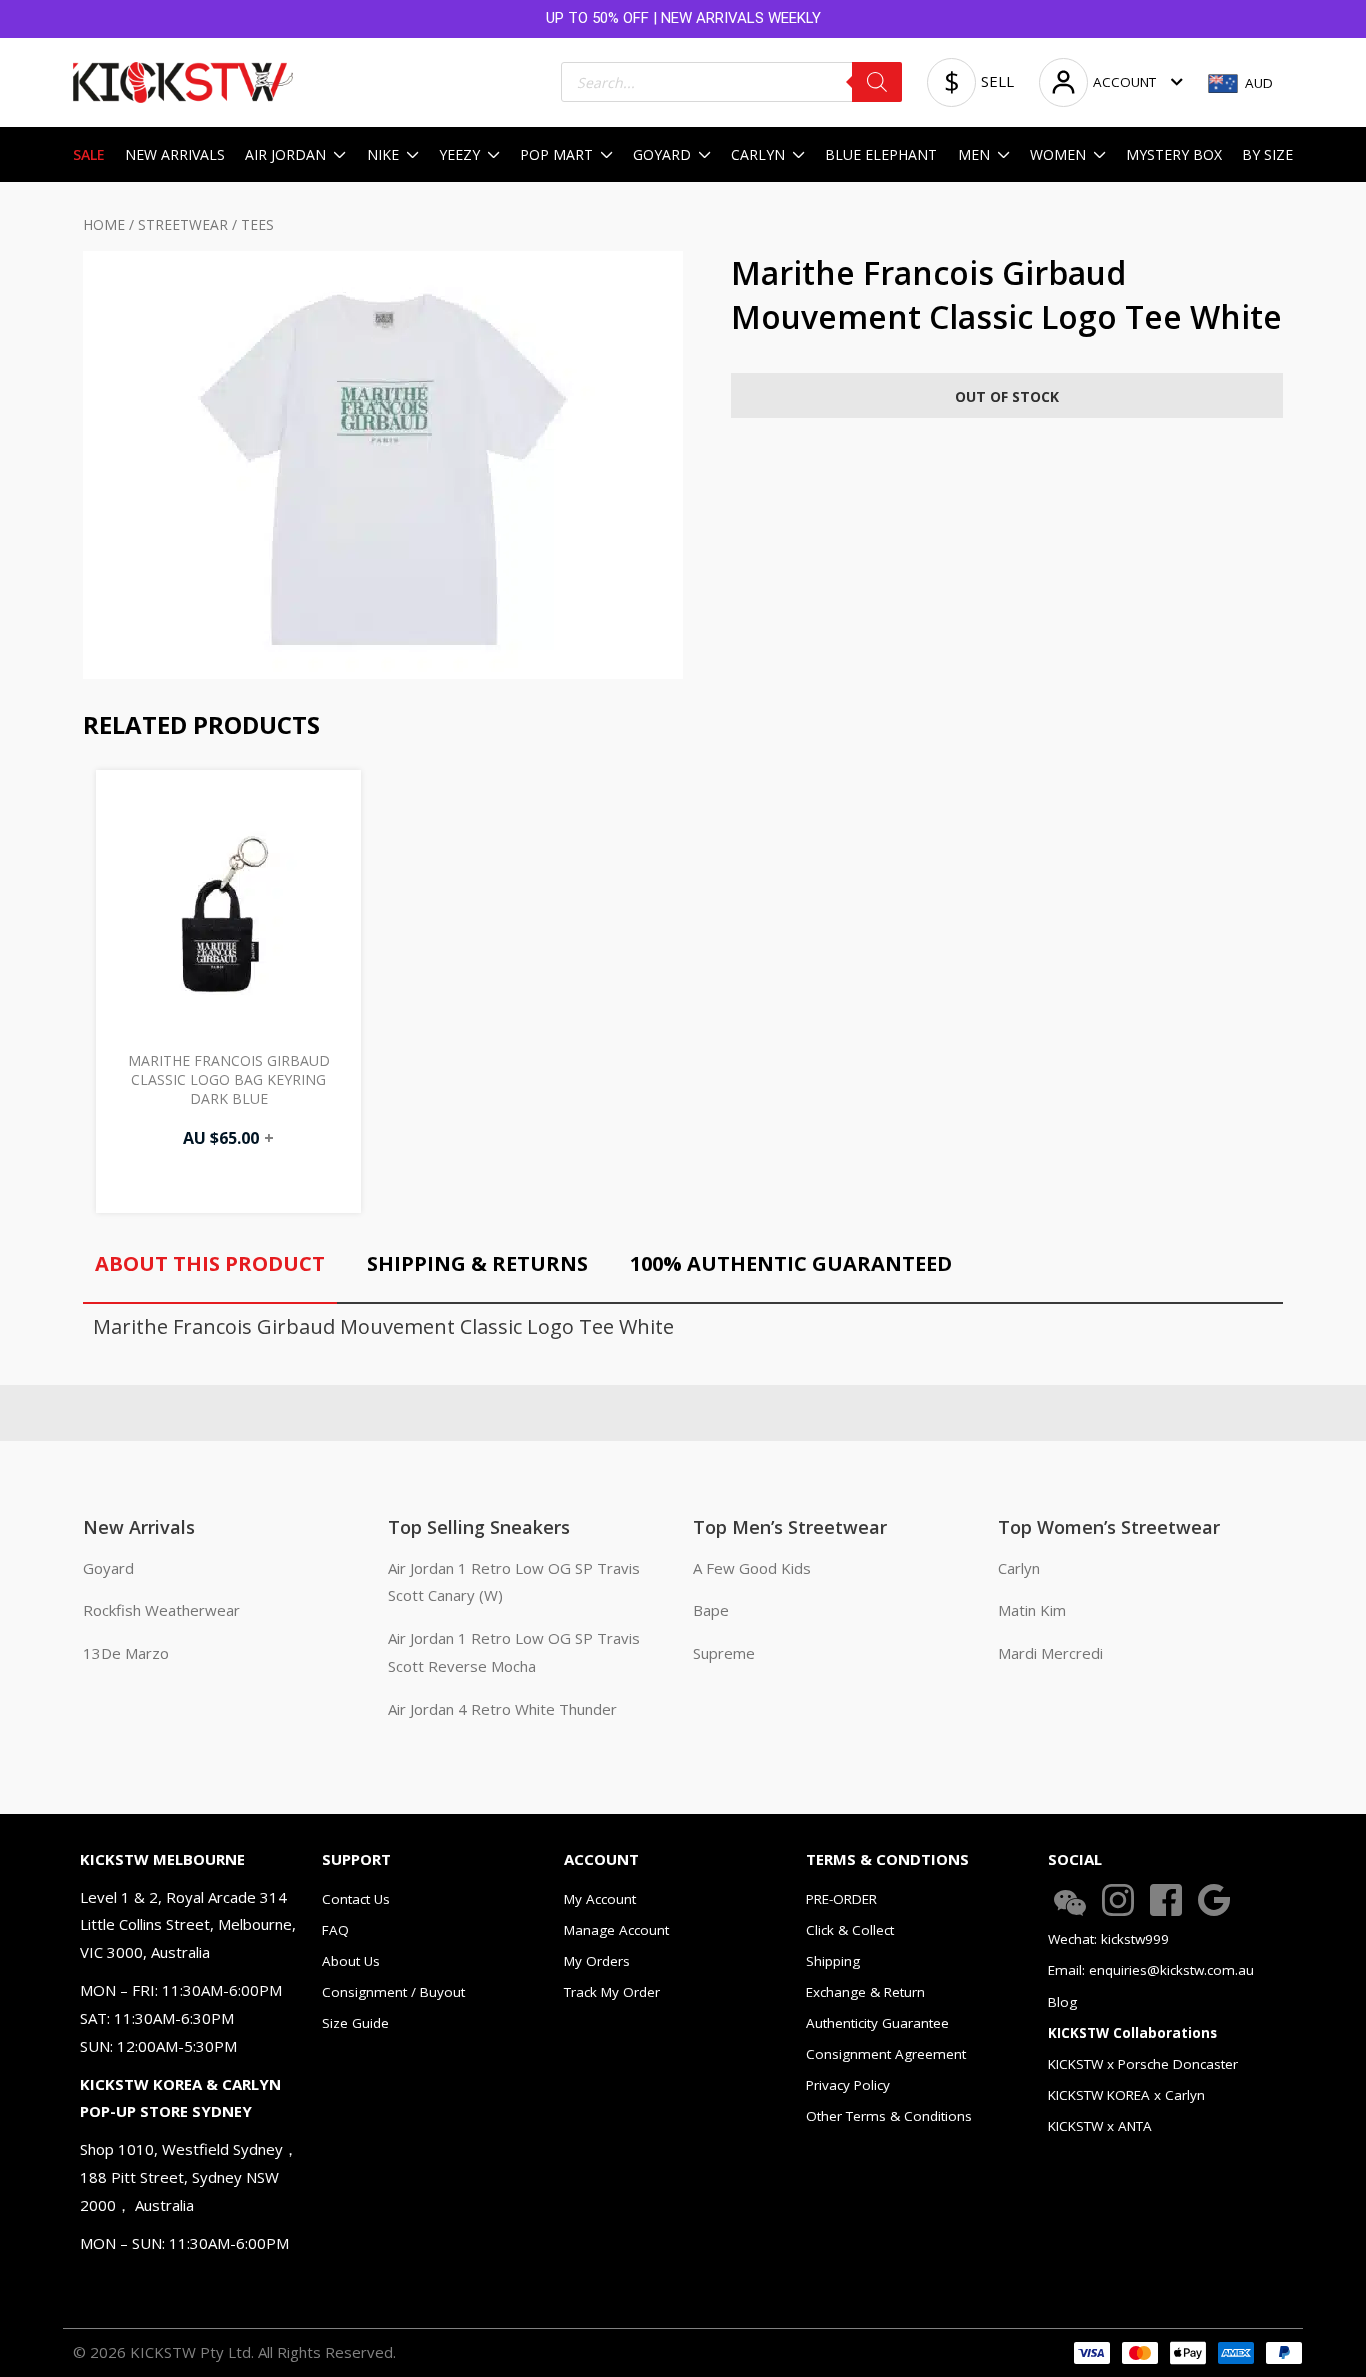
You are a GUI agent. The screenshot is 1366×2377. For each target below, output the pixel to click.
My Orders (597, 1961)
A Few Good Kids (752, 1568)
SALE (89, 154)
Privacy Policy (848, 2085)
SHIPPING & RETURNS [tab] (477, 1263)
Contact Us (356, 1899)
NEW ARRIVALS (175, 154)
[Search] (877, 82)
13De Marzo (126, 1653)
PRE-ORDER (841, 1899)
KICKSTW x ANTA (1100, 2126)
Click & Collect (850, 1930)
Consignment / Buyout (393, 1992)
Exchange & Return (865, 1992)
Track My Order (612, 1992)
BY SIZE (1267, 154)
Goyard (108, 1568)
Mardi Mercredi (1050, 1653)
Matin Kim (1032, 1610)
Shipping (833, 1961)
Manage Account (616, 1930)
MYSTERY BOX (1174, 154)
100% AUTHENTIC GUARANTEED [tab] (791, 1263)
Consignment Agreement (886, 2054)
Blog (1062, 2002)
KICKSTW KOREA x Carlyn (1126, 2095)
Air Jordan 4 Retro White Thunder (502, 1709)
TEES (257, 224)
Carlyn (1019, 1568)
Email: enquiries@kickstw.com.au (1151, 1970)
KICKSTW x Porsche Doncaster (1143, 2064)
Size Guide (355, 2023)
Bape (711, 1610)
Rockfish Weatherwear (161, 1610)
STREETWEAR (183, 224)
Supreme (724, 1653)
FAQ (335, 1930)
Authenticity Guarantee (877, 2023)
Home (104, 224)
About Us (351, 1961)
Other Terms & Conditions (889, 2116)
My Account (600, 1899)
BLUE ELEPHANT (881, 154)
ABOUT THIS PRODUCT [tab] (210, 1263)
